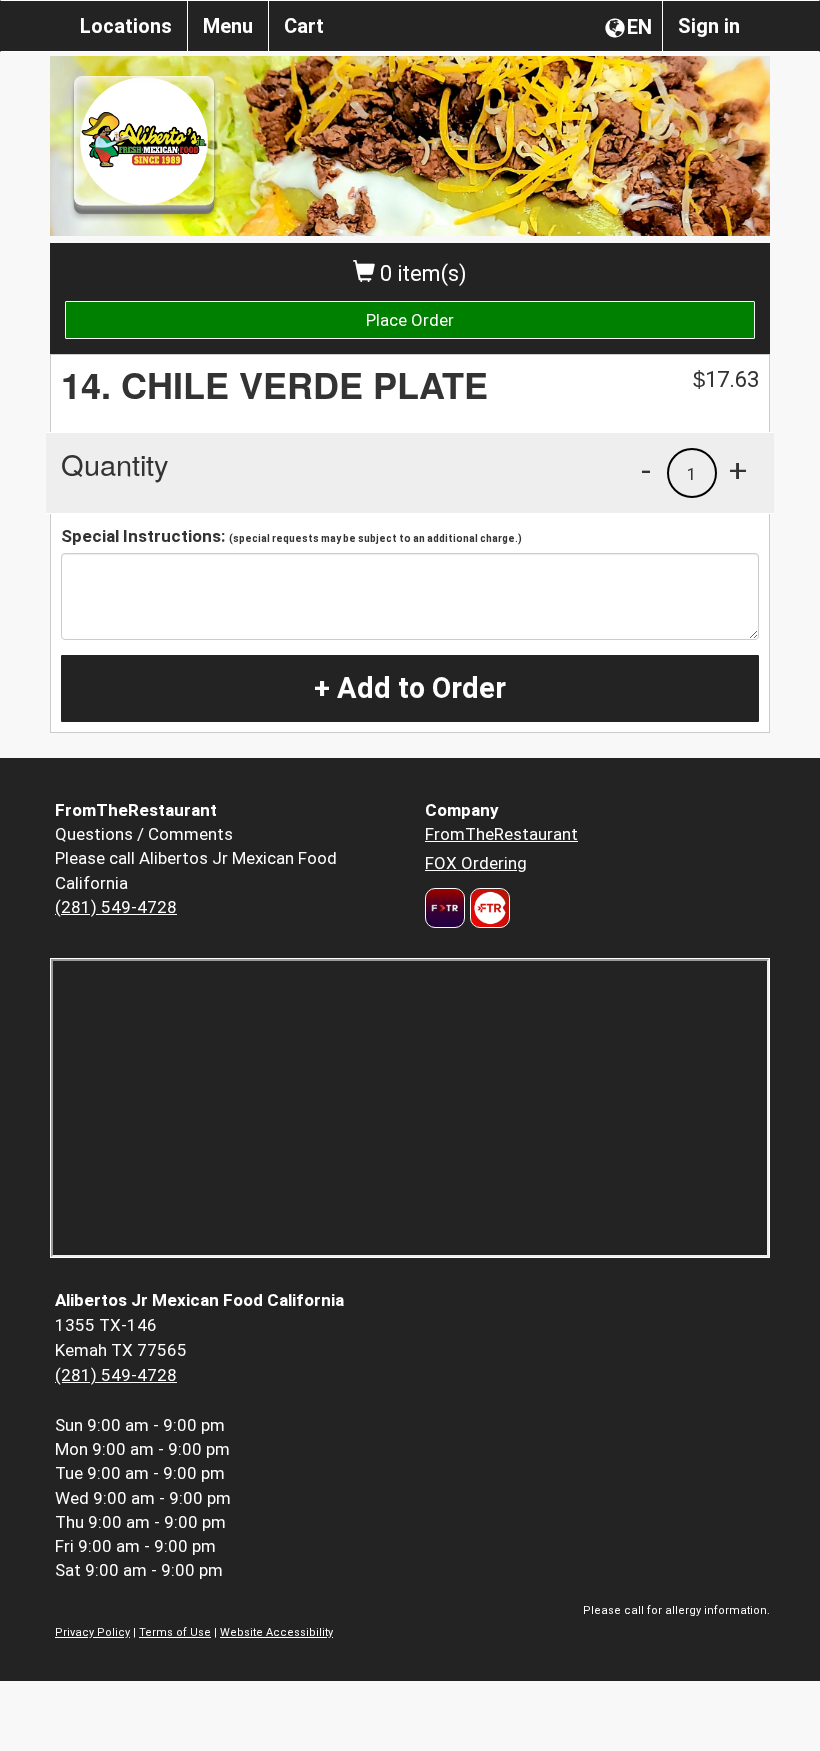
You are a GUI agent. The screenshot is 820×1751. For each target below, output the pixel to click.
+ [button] (738, 470)
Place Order (410, 320)
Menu (228, 26)
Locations (126, 26)
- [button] (646, 470)
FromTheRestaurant (501, 834)
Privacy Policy (92, 1632)
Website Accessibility (276, 1632)
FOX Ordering (476, 863)
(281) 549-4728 (116, 907)
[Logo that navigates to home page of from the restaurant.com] (445, 908)
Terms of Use (175, 1632)
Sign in (709, 26)
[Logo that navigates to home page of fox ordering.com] (487, 908)
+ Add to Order (410, 688)
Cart (304, 26)
